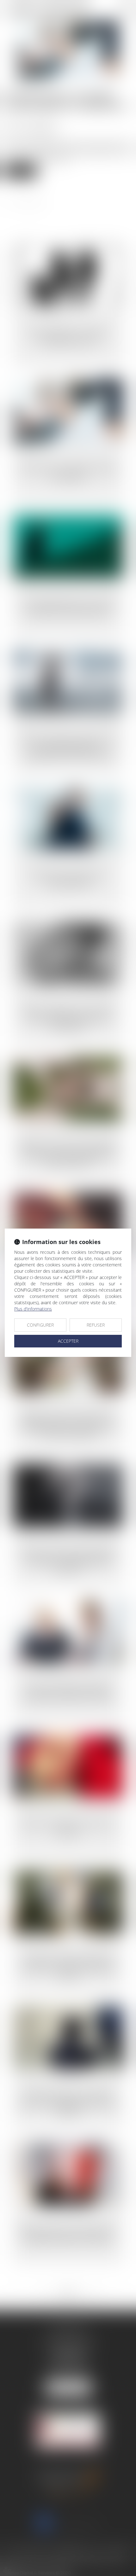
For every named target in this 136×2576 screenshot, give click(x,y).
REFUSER (96, 1325)
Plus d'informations (33, 1309)
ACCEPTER (68, 1341)
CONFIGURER (40, 1325)
